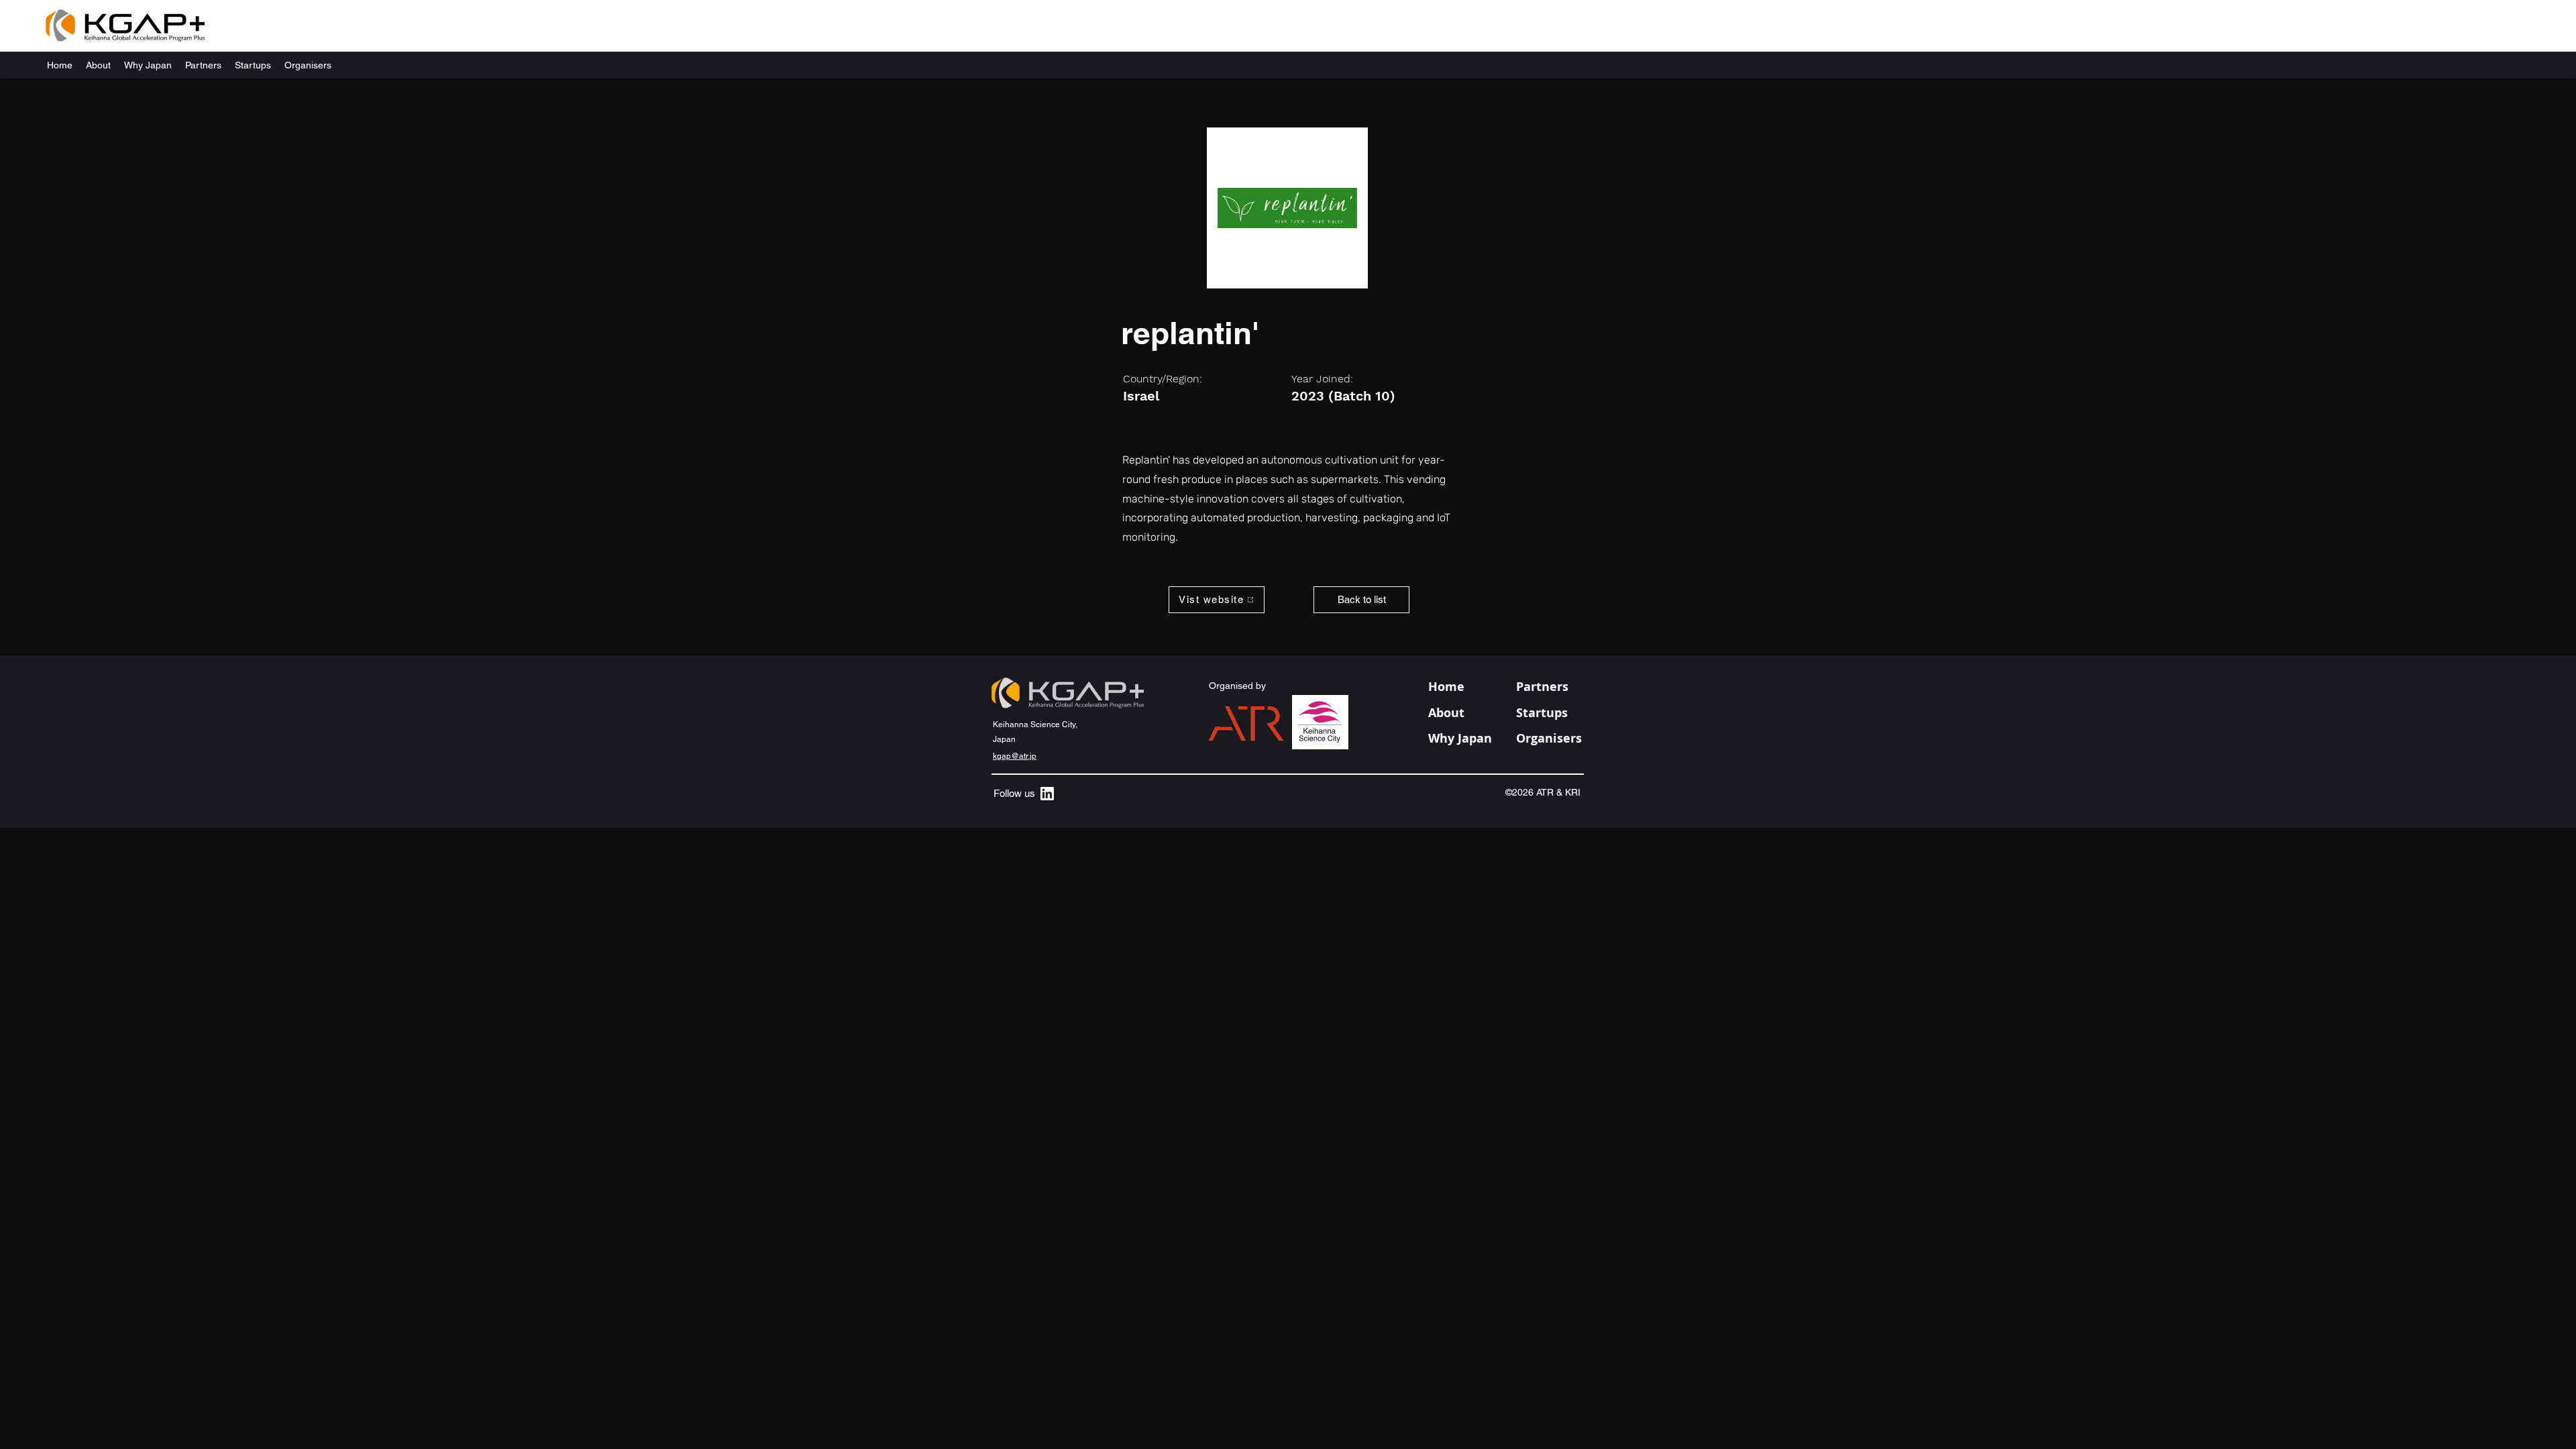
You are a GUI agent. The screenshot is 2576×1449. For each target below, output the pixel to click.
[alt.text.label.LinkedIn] (1047, 794)
